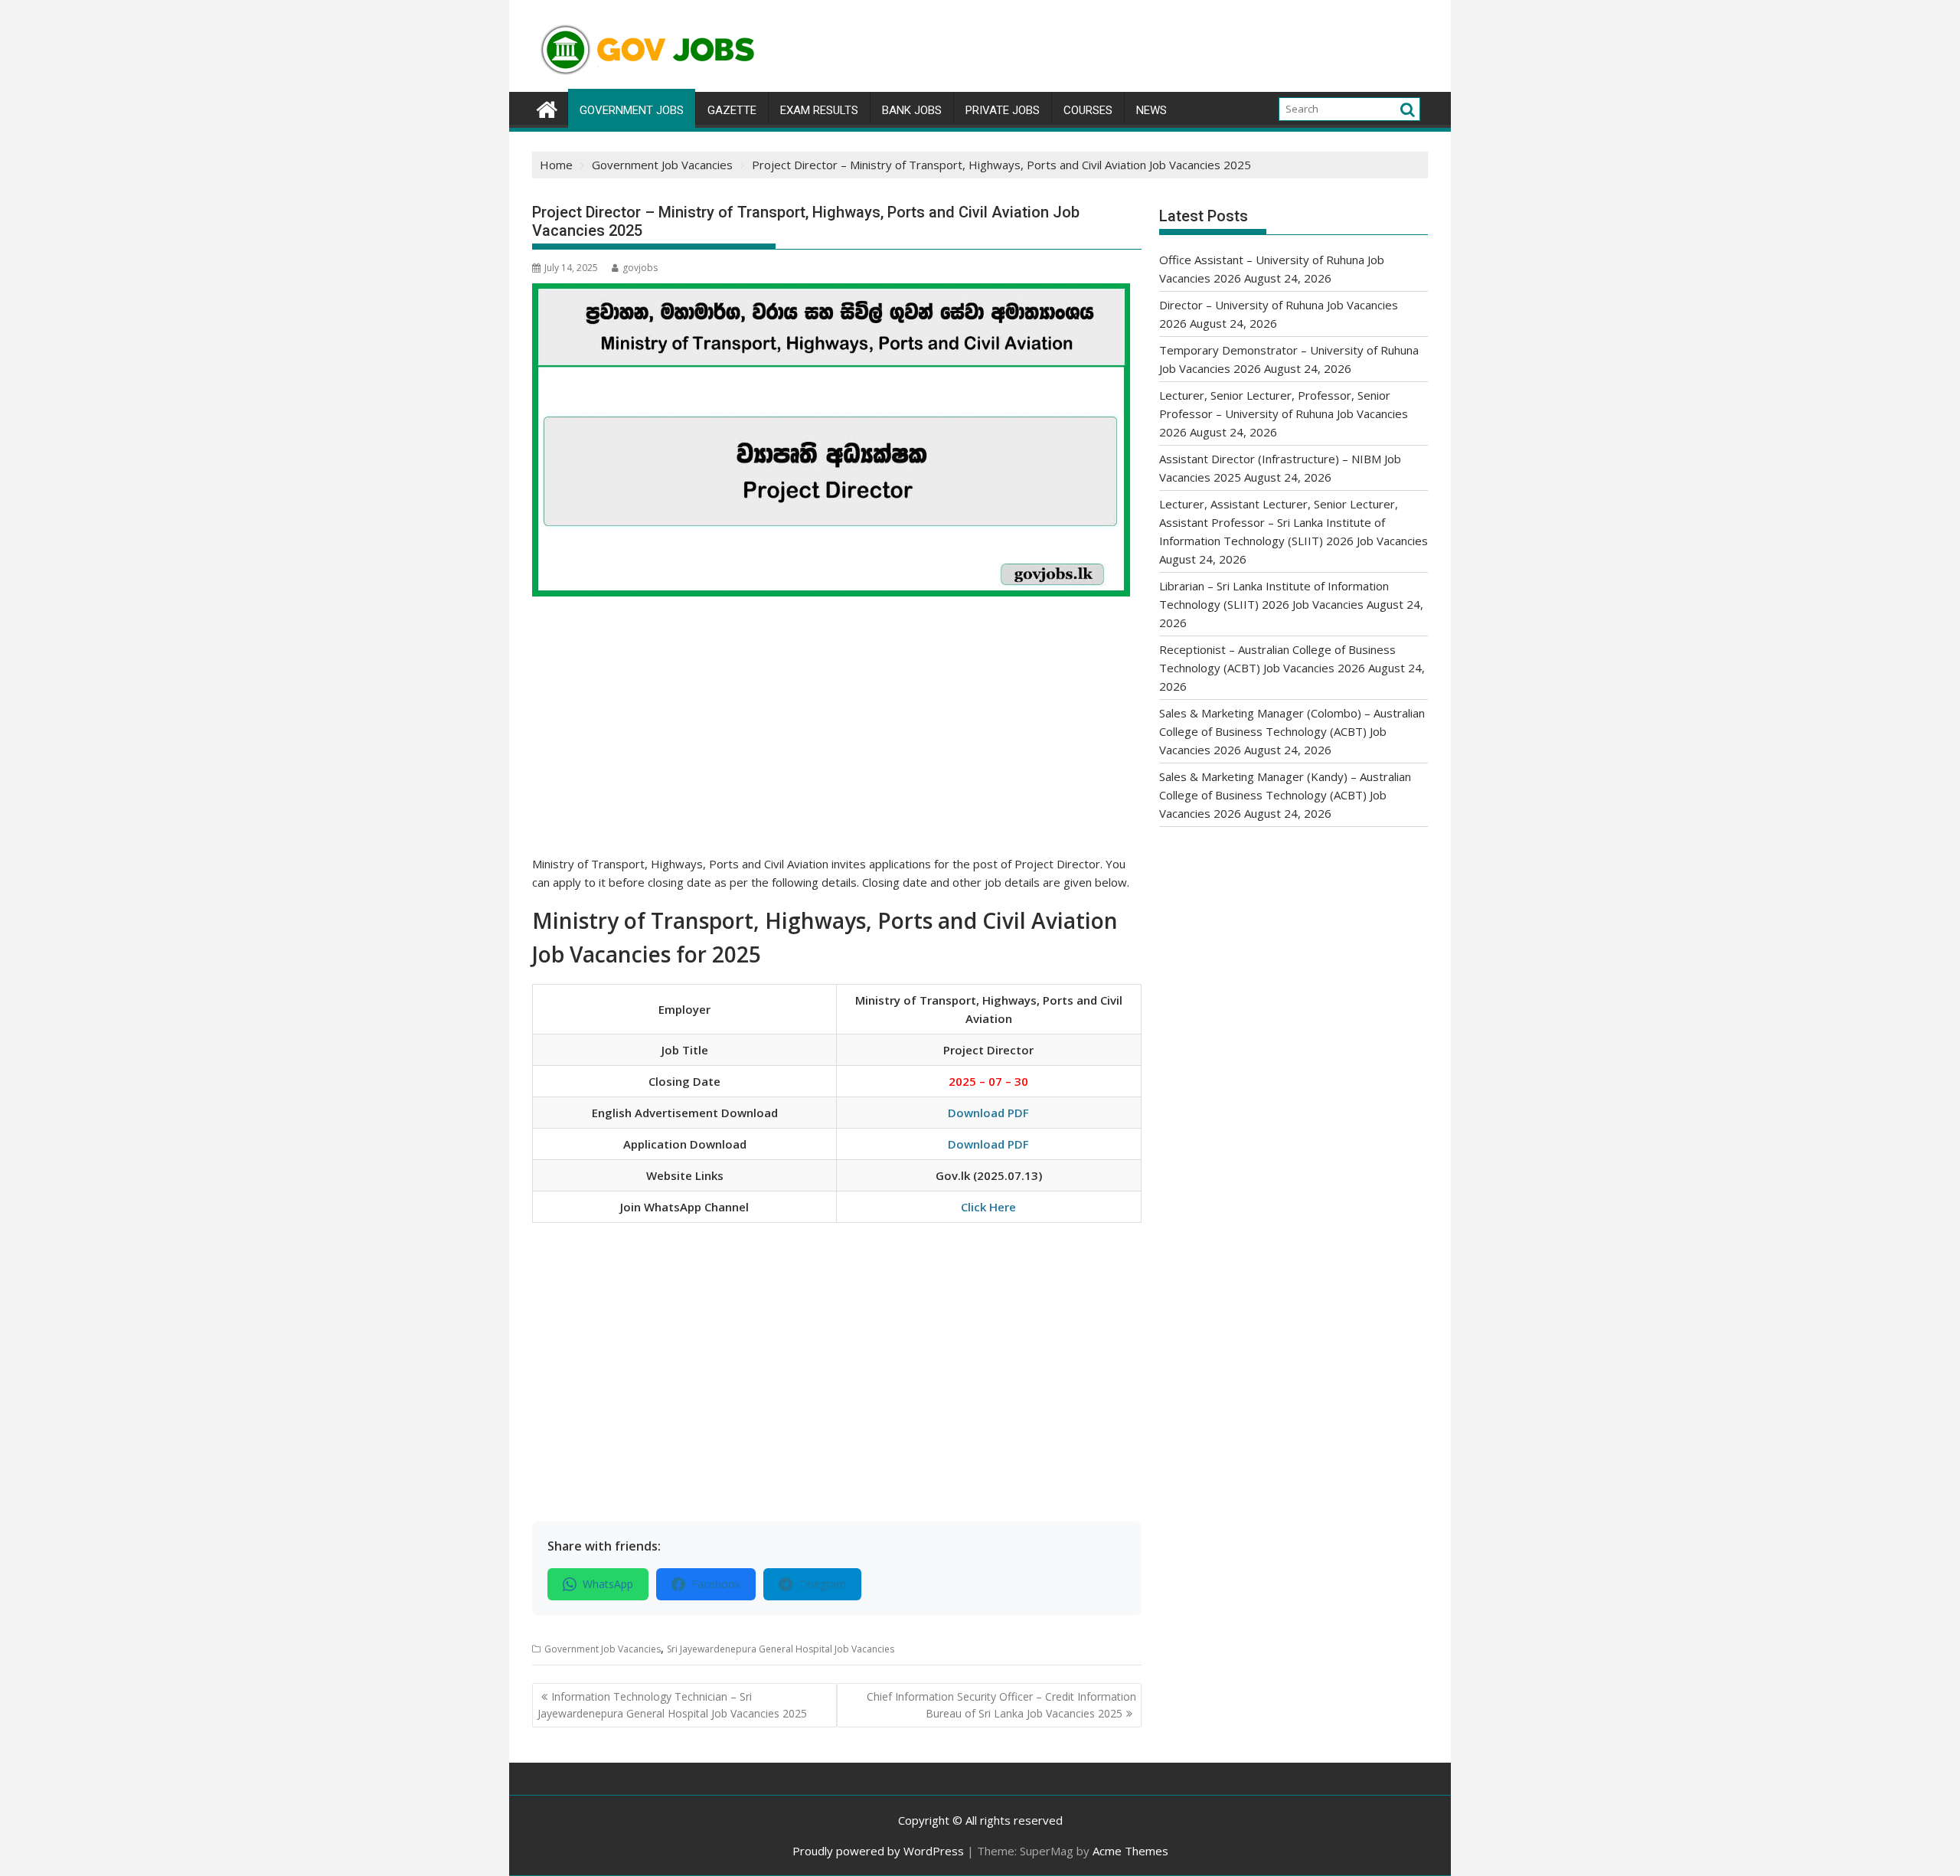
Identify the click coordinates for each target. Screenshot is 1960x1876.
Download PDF (988, 1113)
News (1151, 110)
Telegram (822, 1584)
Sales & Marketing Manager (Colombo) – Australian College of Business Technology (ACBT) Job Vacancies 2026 (1292, 731)
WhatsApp (608, 1584)
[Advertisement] (837, 741)
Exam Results (819, 110)
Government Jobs (632, 110)
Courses (1088, 110)
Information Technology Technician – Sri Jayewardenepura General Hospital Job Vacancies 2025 (672, 1705)
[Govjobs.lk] (547, 108)
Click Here (988, 1207)
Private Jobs (1003, 110)
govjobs (640, 268)
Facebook (716, 1584)
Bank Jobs (912, 110)
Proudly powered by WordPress (878, 1851)
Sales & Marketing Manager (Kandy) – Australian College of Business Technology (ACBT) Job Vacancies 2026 (1285, 795)
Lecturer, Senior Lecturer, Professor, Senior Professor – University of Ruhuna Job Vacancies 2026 (1284, 413)
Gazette (732, 110)
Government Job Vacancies (603, 1649)
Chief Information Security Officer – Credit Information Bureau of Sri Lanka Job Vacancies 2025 (1001, 1705)
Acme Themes (1130, 1851)
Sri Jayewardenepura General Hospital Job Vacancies (781, 1649)
